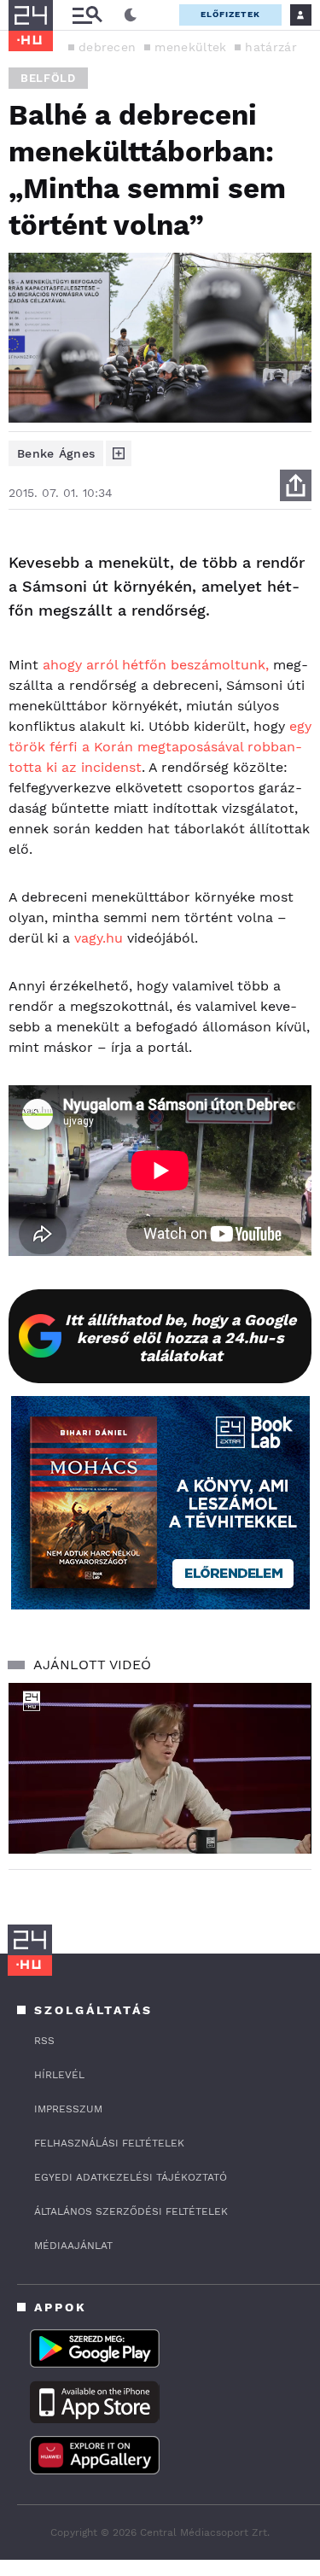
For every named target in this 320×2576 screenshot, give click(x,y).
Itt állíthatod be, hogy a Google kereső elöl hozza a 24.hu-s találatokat (180, 1338)
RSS (44, 2041)
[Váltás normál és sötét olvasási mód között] (131, 15)
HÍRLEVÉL (59, 2075)
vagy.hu (99, 938)
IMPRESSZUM (68, 2109)
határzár (271, 47)
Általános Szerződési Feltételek (131, 2211)
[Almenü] (87, 15)
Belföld (48, 78)
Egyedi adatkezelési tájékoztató (131, 2177)
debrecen (107, 47)
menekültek (190, 47)
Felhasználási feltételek (109, 2143)
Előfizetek (230, 14)
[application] (160, 1768)
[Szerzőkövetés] (119, 453)
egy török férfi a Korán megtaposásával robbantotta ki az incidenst (160, 747)
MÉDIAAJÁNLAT (73, 2246)
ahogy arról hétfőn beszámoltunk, (156, 665)
